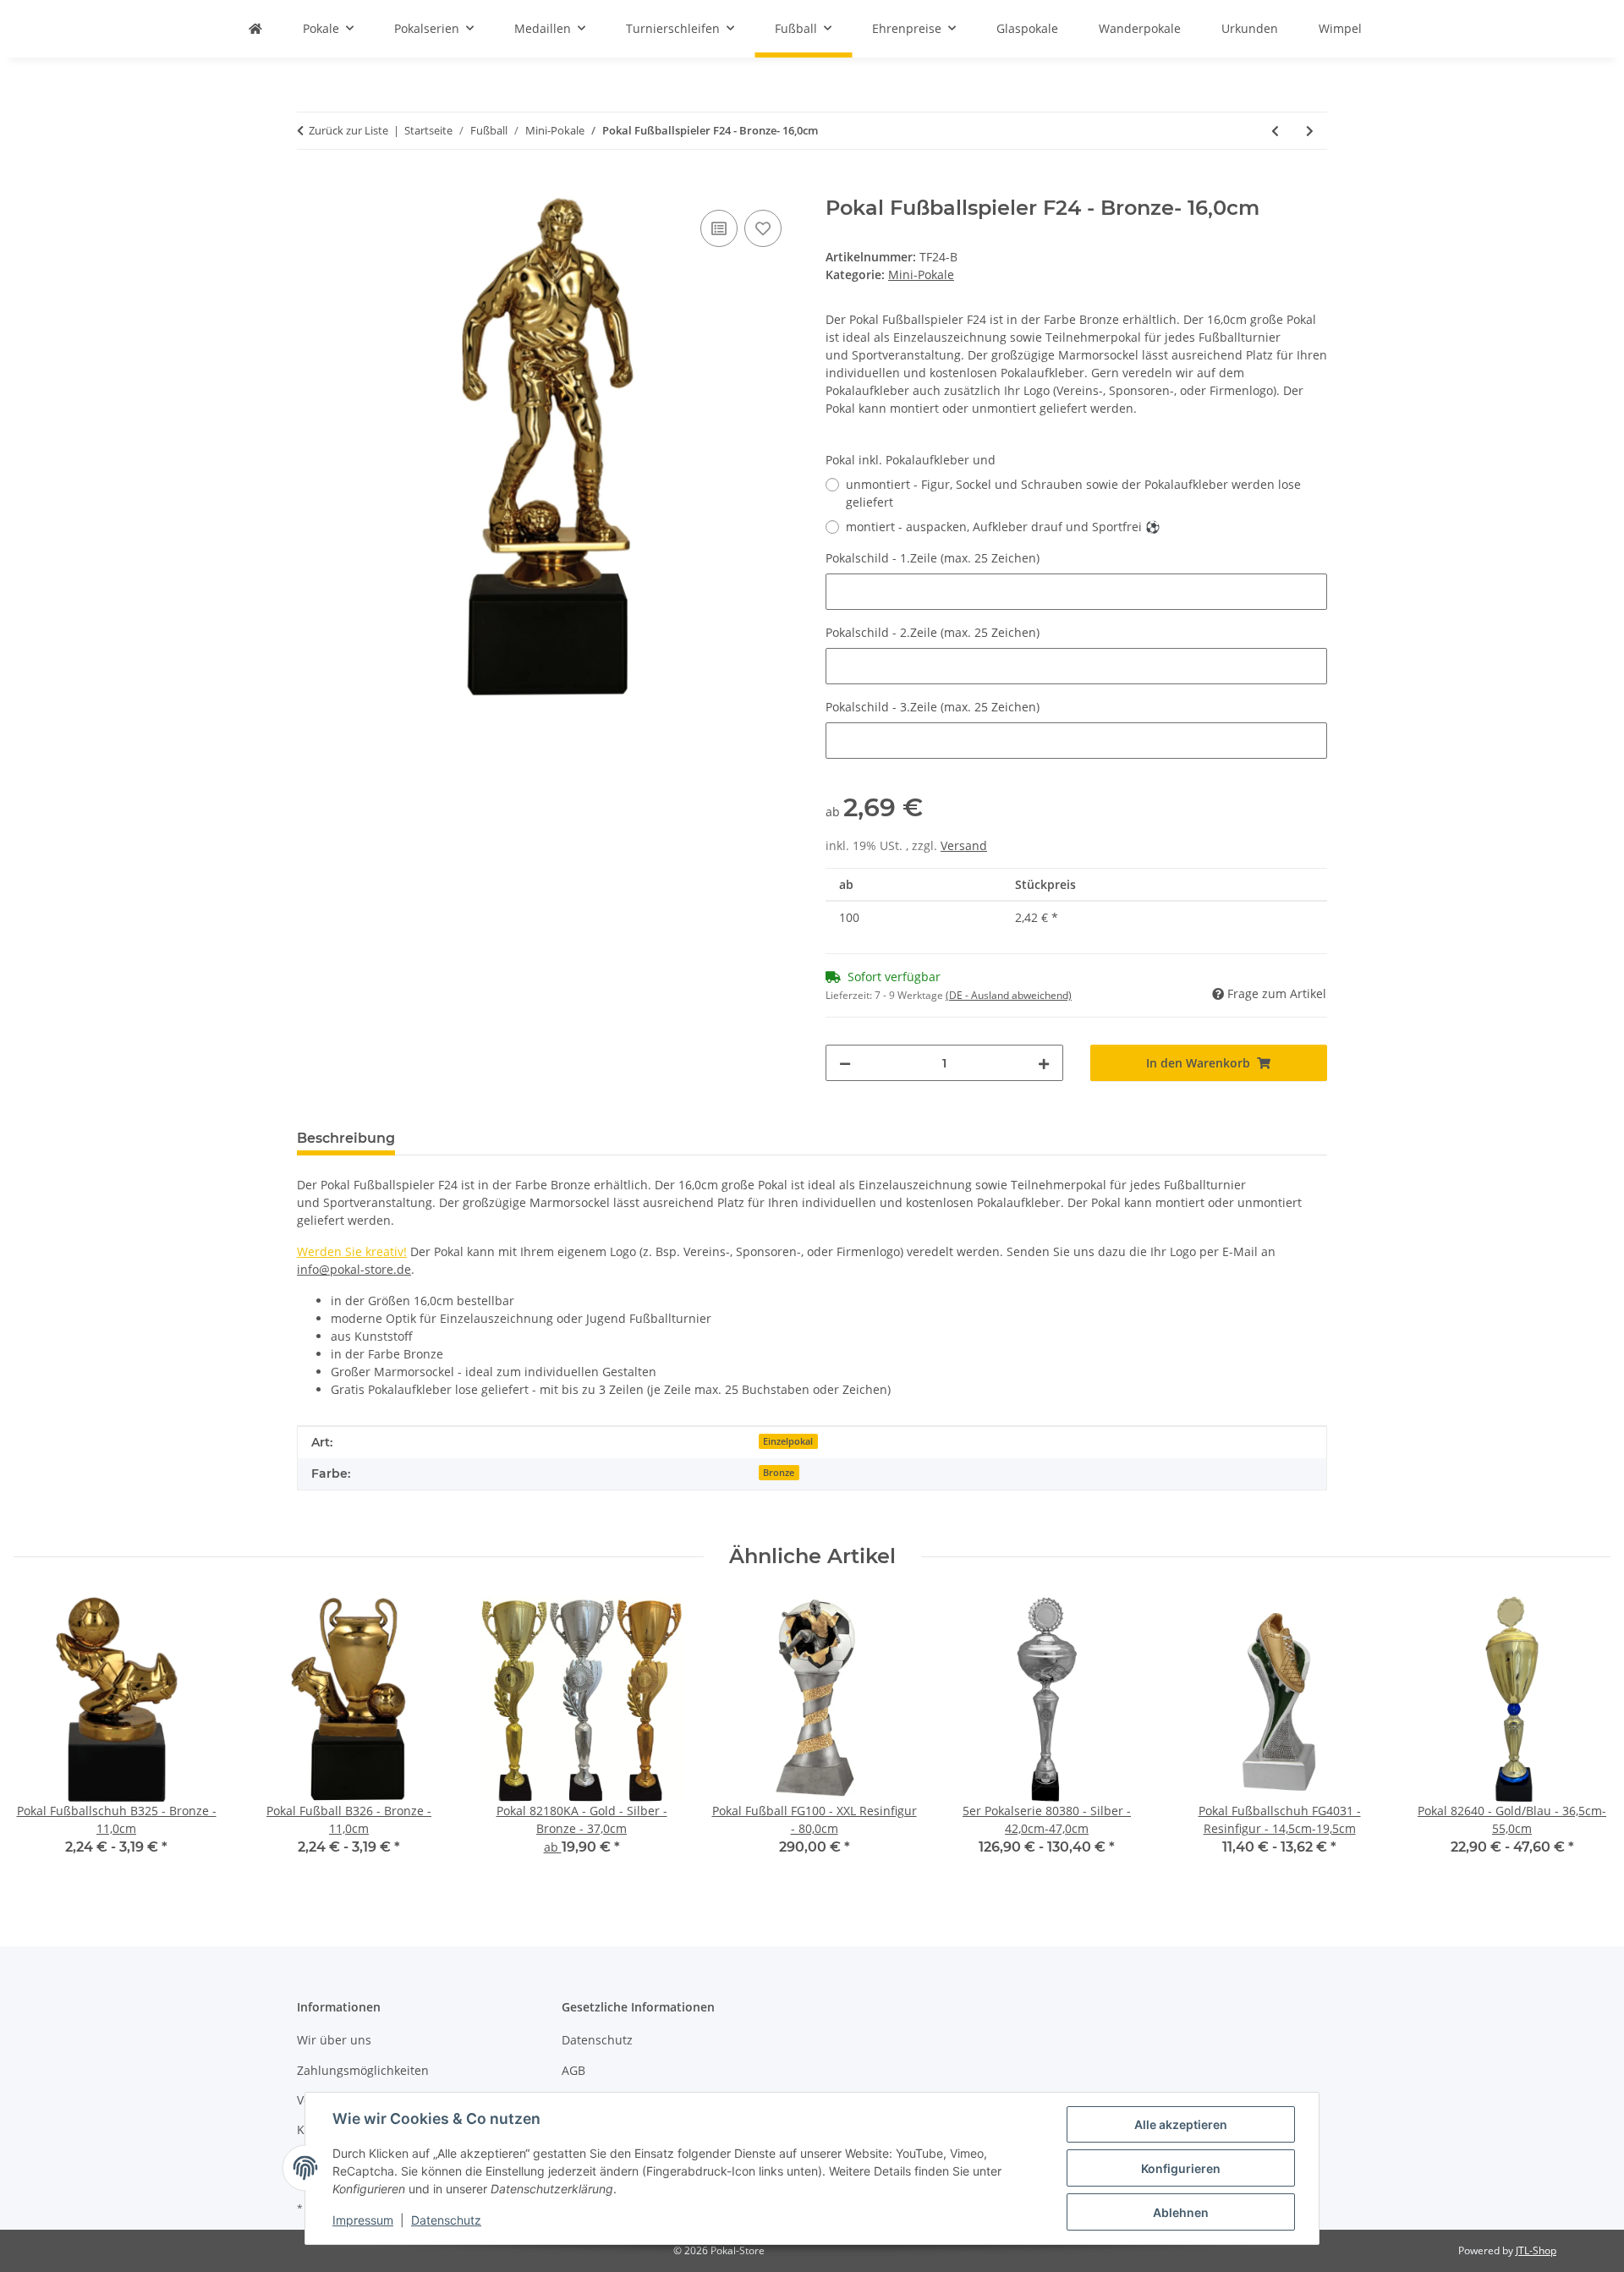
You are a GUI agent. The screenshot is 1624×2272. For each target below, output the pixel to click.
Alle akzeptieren (1181, 2124)
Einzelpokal (788, 1441)
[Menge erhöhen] (1044, 1063)
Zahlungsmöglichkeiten (363, 2070)
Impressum (363, 2220)
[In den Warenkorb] (310, 187)
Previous (42, 1738)
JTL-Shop (1536, 2250)
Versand (964, 845)
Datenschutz (446, 2220)
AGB (573, 2070)
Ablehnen (1181, 2212)
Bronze (779, 1473)
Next (1583, 1738)
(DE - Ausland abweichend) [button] (1009, 995)
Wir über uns (334, 2040)
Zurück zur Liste (348, 130)
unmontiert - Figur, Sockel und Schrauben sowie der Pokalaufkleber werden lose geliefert (1073, 493)
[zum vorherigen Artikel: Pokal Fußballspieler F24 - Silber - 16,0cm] (1275, 131)
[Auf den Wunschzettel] (763, 228)
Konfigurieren (1181, 2168)
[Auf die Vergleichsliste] (719, 228)
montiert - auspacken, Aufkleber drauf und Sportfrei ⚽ (1003, 527)
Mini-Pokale (921, 274)
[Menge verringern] (845, 1063)
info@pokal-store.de (354, 1269)
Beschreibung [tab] (346, 1138)
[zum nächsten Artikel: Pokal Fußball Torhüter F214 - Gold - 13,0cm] (1310, 131)
